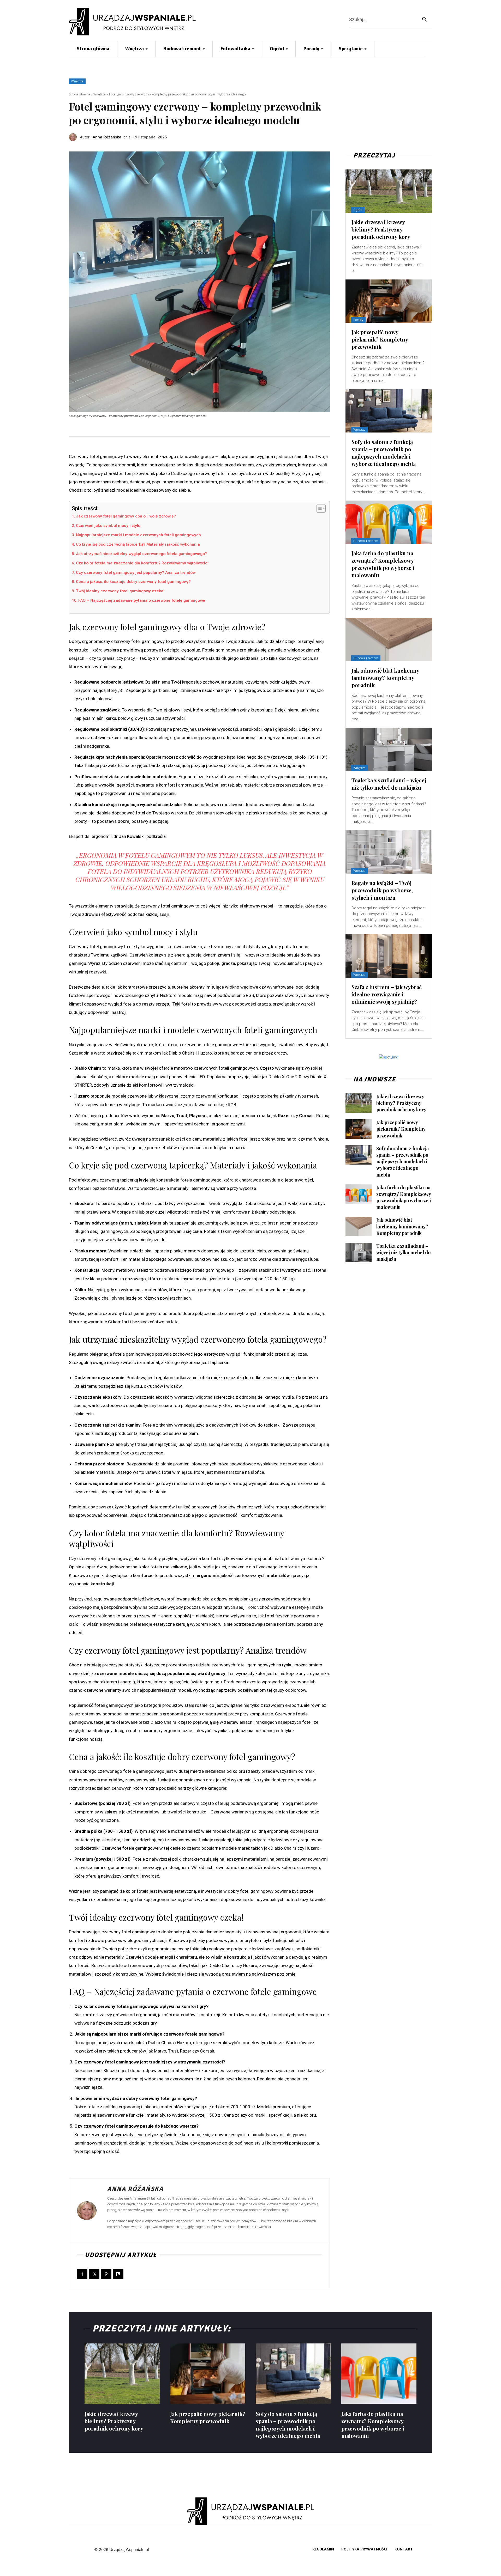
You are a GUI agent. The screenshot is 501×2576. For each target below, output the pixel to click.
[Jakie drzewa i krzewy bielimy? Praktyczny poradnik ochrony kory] (389, 191)
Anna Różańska (107, 137)
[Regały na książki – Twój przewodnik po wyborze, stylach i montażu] (389, 852)
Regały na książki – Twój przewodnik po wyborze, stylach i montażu (382, 890)
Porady (358, 320)
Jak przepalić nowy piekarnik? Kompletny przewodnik (380, 339)
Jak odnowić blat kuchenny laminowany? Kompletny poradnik (385, 678)
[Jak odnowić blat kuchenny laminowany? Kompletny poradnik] (389, 640)
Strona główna (79, 94)
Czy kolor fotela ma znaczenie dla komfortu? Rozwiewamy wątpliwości (142, 563)
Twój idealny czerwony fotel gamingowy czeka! (120, 591)
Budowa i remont (366, 541)
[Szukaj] (425, 19)
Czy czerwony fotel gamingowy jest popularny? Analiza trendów (136, 573)
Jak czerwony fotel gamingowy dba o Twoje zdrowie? (126, 516)
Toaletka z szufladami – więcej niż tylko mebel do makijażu (389, 784)
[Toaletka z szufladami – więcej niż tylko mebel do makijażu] (389, 749)
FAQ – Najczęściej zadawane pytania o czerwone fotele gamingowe (142, 600)
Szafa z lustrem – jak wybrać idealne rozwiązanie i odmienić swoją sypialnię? (387, 994)
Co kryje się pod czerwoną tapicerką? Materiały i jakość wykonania (138, 544)
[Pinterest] (106, 2274)
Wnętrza (77, 81)
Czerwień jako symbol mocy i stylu (108, 526)
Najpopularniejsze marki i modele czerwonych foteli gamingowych (138, 535)
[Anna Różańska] (74, 137)
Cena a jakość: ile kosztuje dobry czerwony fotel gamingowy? (133, 582)
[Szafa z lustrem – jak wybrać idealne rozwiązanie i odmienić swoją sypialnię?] (389, 956)
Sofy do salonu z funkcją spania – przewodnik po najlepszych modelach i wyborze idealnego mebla (384, 453)
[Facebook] (82, 2274)
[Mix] (118, 2274)
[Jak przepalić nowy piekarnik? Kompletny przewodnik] (389, 301)
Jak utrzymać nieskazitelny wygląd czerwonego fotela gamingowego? (141, 554)
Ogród (358, 210)
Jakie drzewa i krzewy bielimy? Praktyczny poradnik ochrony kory (381, 229)
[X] (94, 2274)
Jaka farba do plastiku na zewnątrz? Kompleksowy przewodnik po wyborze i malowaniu (383, 564)
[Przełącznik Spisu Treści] (318, 508)
